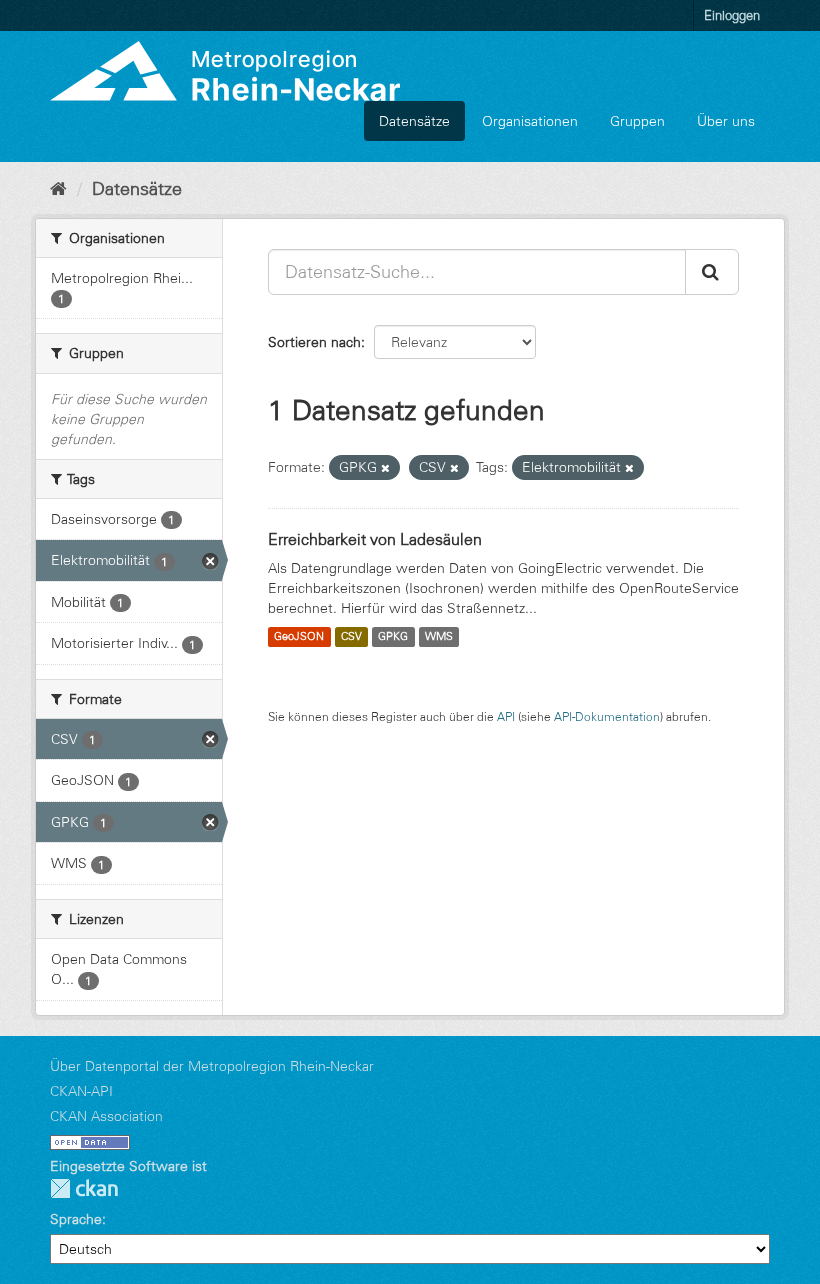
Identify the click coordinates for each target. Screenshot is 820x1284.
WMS (439, 637)
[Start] (58, 189)
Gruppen (637, 121)
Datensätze (414, 121)
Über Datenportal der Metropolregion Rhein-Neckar (212, 1066)
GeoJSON (299, 637)
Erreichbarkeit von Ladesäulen (375, 539)
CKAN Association (106, 1116)
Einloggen (732, 15)
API (506, 716)
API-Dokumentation (607, 716)
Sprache (76, 1219)
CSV (351, 637)
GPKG (393, 637)
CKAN (84, 1188)
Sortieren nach (314, 342)
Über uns (726, 121)
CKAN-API (81, 1091)
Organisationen (530, 121)
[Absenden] (712, 272)
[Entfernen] (385, 468)
